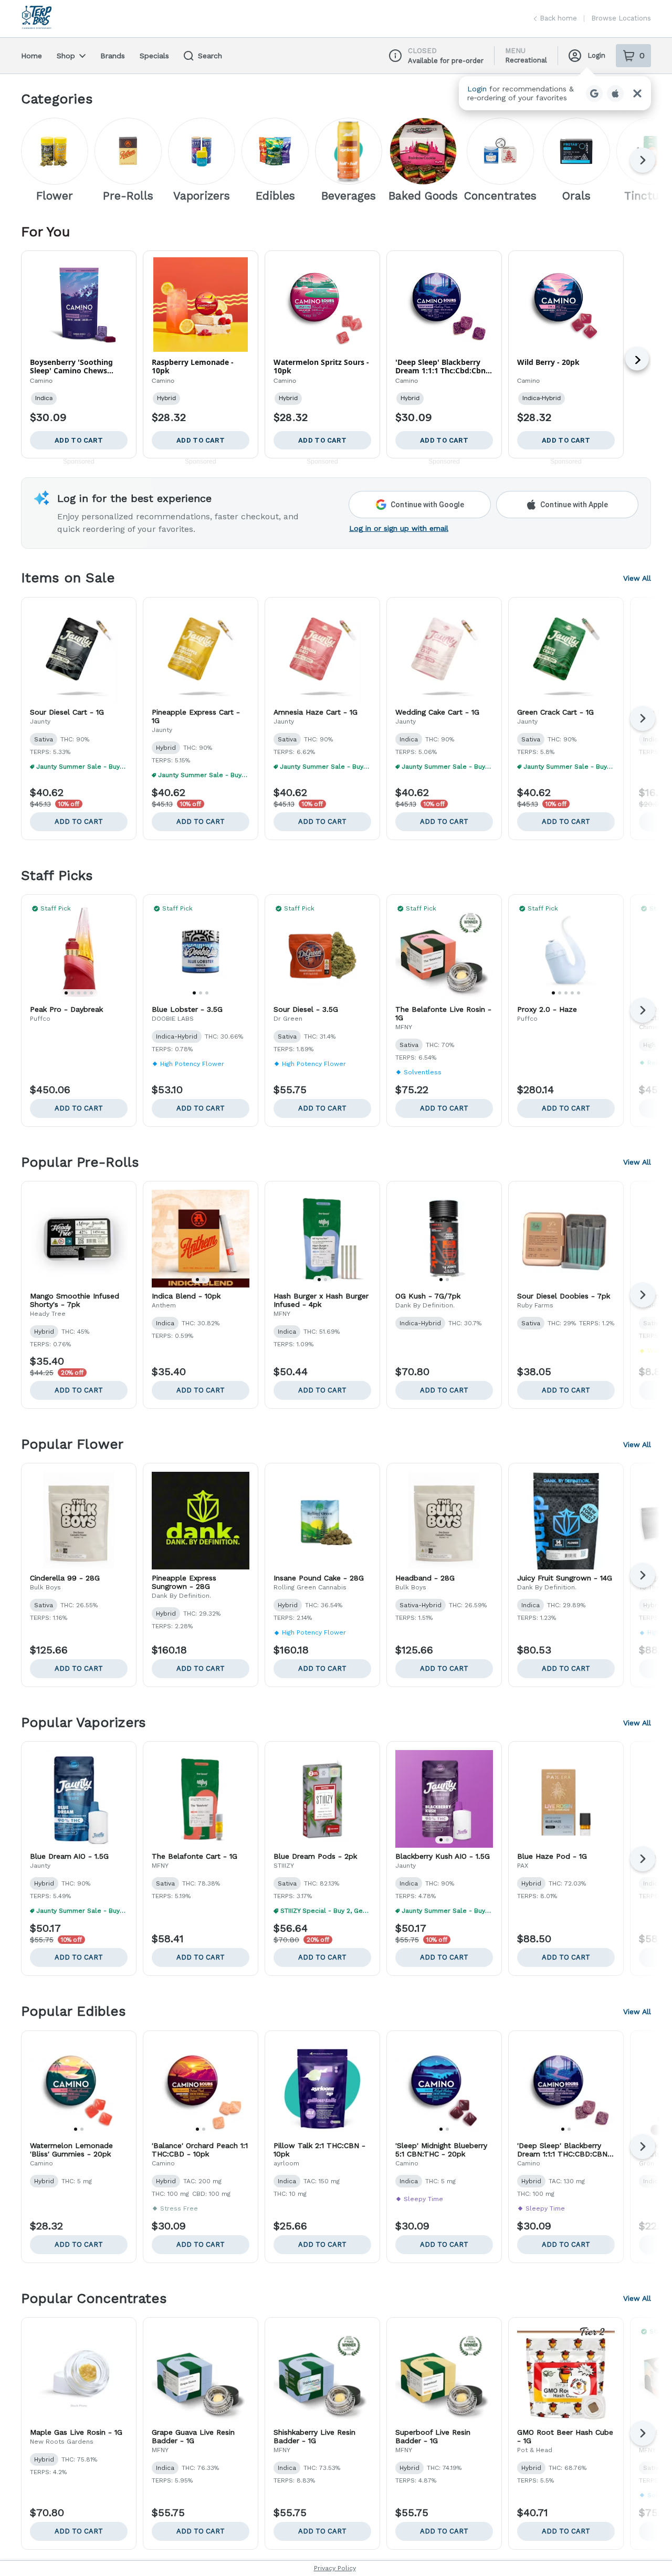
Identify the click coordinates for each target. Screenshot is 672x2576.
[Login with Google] (594, 93)
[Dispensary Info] (395, 56)
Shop (66, 56)
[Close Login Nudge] (637, 93)
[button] (555, 93)
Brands (113, 56)
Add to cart (79, 821)
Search (210, 56)
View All (637, 578)
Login (596, 55)
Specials (154, 56)
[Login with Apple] (615, 93)
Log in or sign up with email (399, 528)
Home (31, 56)
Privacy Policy (335, 2568)
